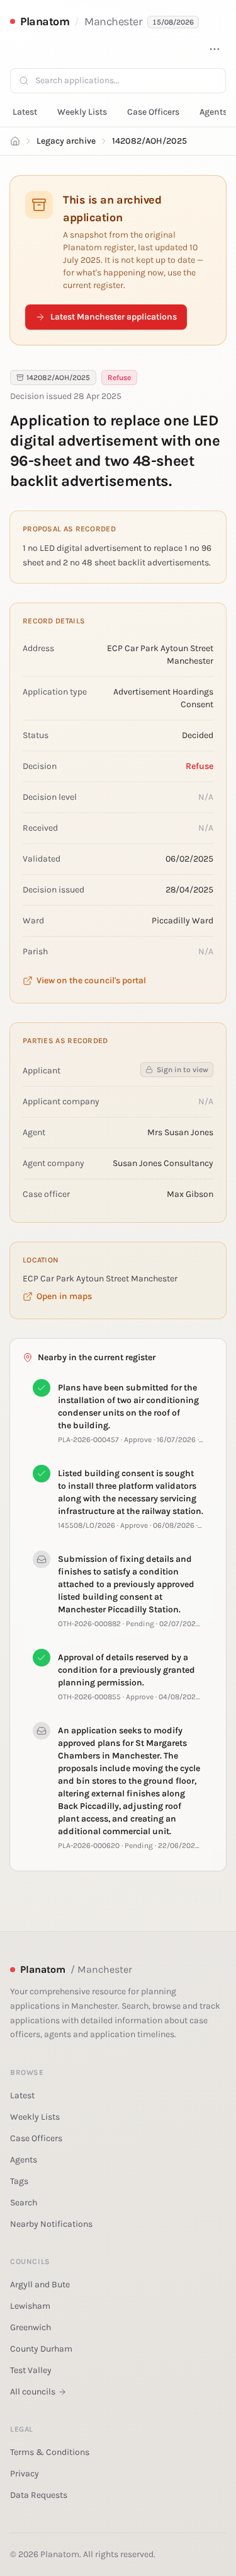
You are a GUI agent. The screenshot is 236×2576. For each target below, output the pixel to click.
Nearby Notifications (51, 2224)
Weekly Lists (82, 112)
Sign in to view (183, 1070)
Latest (25, 112)
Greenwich (31, 2327)
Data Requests (39, 2495)
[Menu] (215, 49)
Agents (213, 112)
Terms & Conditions (50, 2452)
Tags (19, 2181)
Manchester (114, 21)
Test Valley (31, 2370)
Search (24, 2203)
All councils (33, 2392)
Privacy (25, 2474)
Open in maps (64, 1296)
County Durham (41, 2349)
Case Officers (153, 112)
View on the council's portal (91, 980)
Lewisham (30, 2306)
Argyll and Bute (40, 2284)
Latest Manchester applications (114, 317)
